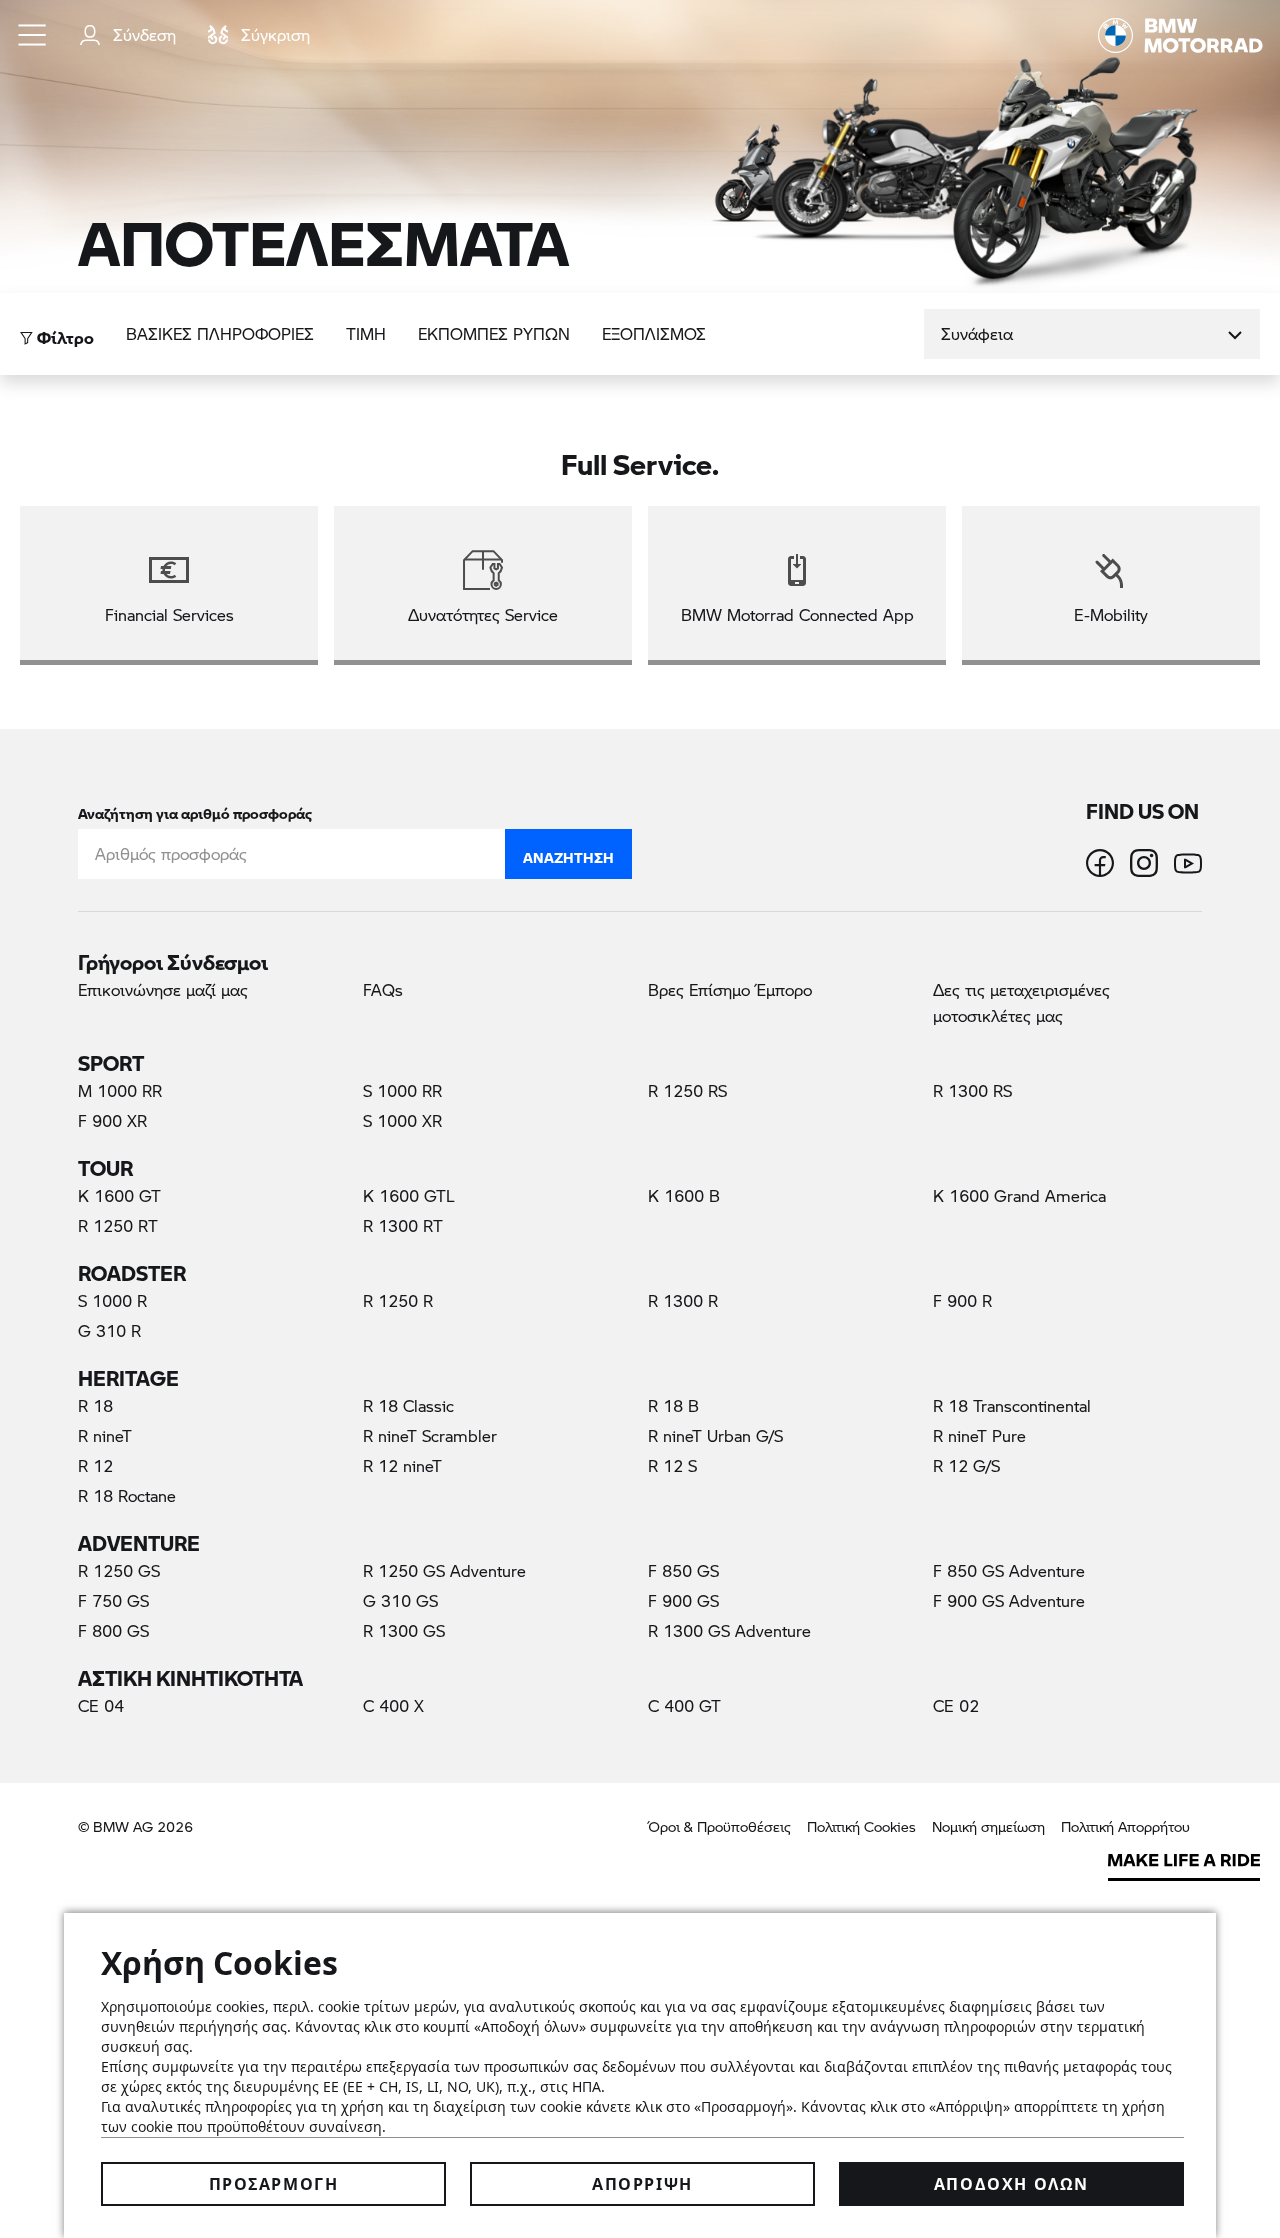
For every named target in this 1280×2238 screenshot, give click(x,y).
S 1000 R (112, 1300)
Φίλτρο (63, 332)
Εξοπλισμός (654, 333)
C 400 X (393, 1705)
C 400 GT (684, 1705)
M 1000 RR (120, 1090)
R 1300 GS (404, 1630)
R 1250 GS (119, 1570)
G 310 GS (400, 1600)
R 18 (95, 1405)
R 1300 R (683, 1300)
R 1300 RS (972, 1090)
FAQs (383, 989)
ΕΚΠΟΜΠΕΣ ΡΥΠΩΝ (494, 333)
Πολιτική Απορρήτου (1125, 1826)
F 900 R (962, 1300)
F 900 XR (112, 1120)
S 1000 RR (402, 1090)
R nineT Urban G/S (715, 1435)
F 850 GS (683, 1570)
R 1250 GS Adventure (444, 1570)
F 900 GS (683, 1600)
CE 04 (101, 1705)
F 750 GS (113, 1600)
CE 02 (956, 1705)
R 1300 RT (403, 1225)
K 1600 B (684, 1195)
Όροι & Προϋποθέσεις (719, 1826)
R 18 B (673, 1405)
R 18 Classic (408, 1405)
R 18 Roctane (127, 1495)
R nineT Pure (979, 1435)
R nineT (105, 1435)
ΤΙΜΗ (366, 333)
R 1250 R (398, 1300)
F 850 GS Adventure (1009, 1570)
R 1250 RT (118, 1225)
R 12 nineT (402, 1465)
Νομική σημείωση (988, 1826)
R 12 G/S (966, 1465)
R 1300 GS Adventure (729, 1630)
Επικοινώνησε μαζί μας (163, 989)
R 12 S (672, 1465)
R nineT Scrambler (430, 1435)
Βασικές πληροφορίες (220, 333)
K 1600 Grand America (1019, 1195)
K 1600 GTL (409, 1195)
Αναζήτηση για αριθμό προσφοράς (195, 809)
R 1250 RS (687, 1090)
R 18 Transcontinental (1012, 1405)
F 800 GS (113, 1630)
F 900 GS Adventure (1009, 1600)
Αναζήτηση (568, 853)
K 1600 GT (119, 1195)
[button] (33, 35)
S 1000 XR (402, 1120)
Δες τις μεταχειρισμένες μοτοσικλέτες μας (1021, 1002)
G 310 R (109, 1330)
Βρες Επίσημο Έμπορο (730, 989)
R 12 (95, 1465)
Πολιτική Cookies (861, 1826)
